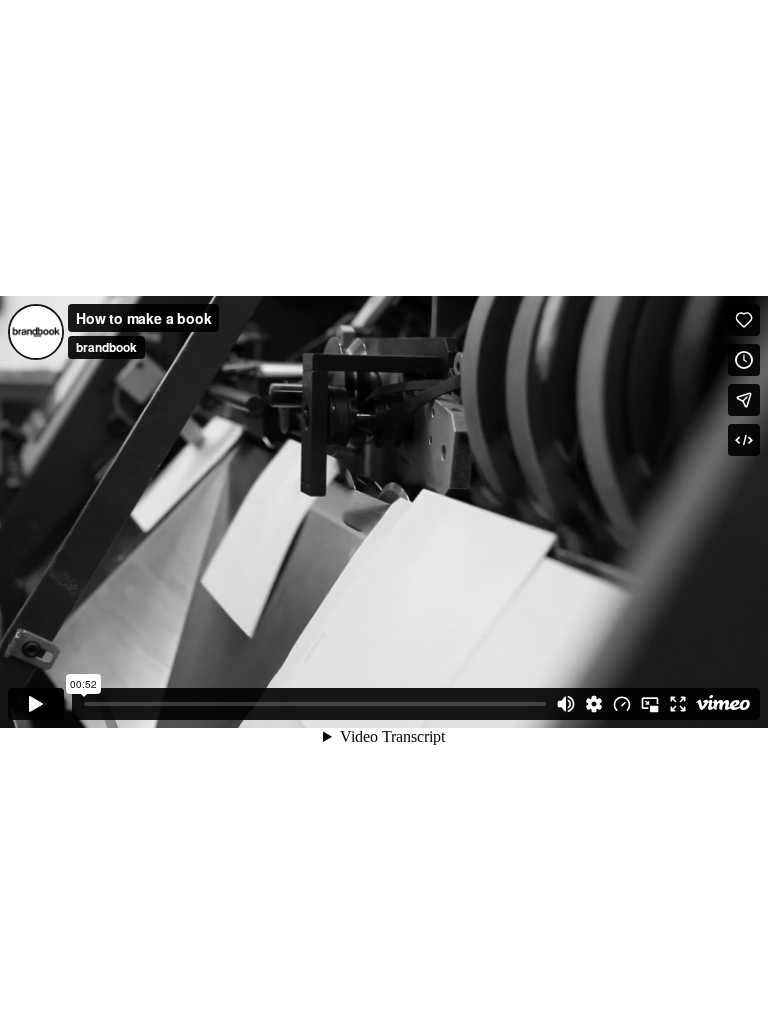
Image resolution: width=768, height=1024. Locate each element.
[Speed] (622, 704)
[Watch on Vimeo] (723, 704)
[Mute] (566, 704)
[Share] (744, 400)
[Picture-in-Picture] (650, 704)
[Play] (36, 704)
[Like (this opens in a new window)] (744, 320)
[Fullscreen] (678, 704)
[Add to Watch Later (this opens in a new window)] (744, 360)
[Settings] (594, 704)
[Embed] (744, 440)
